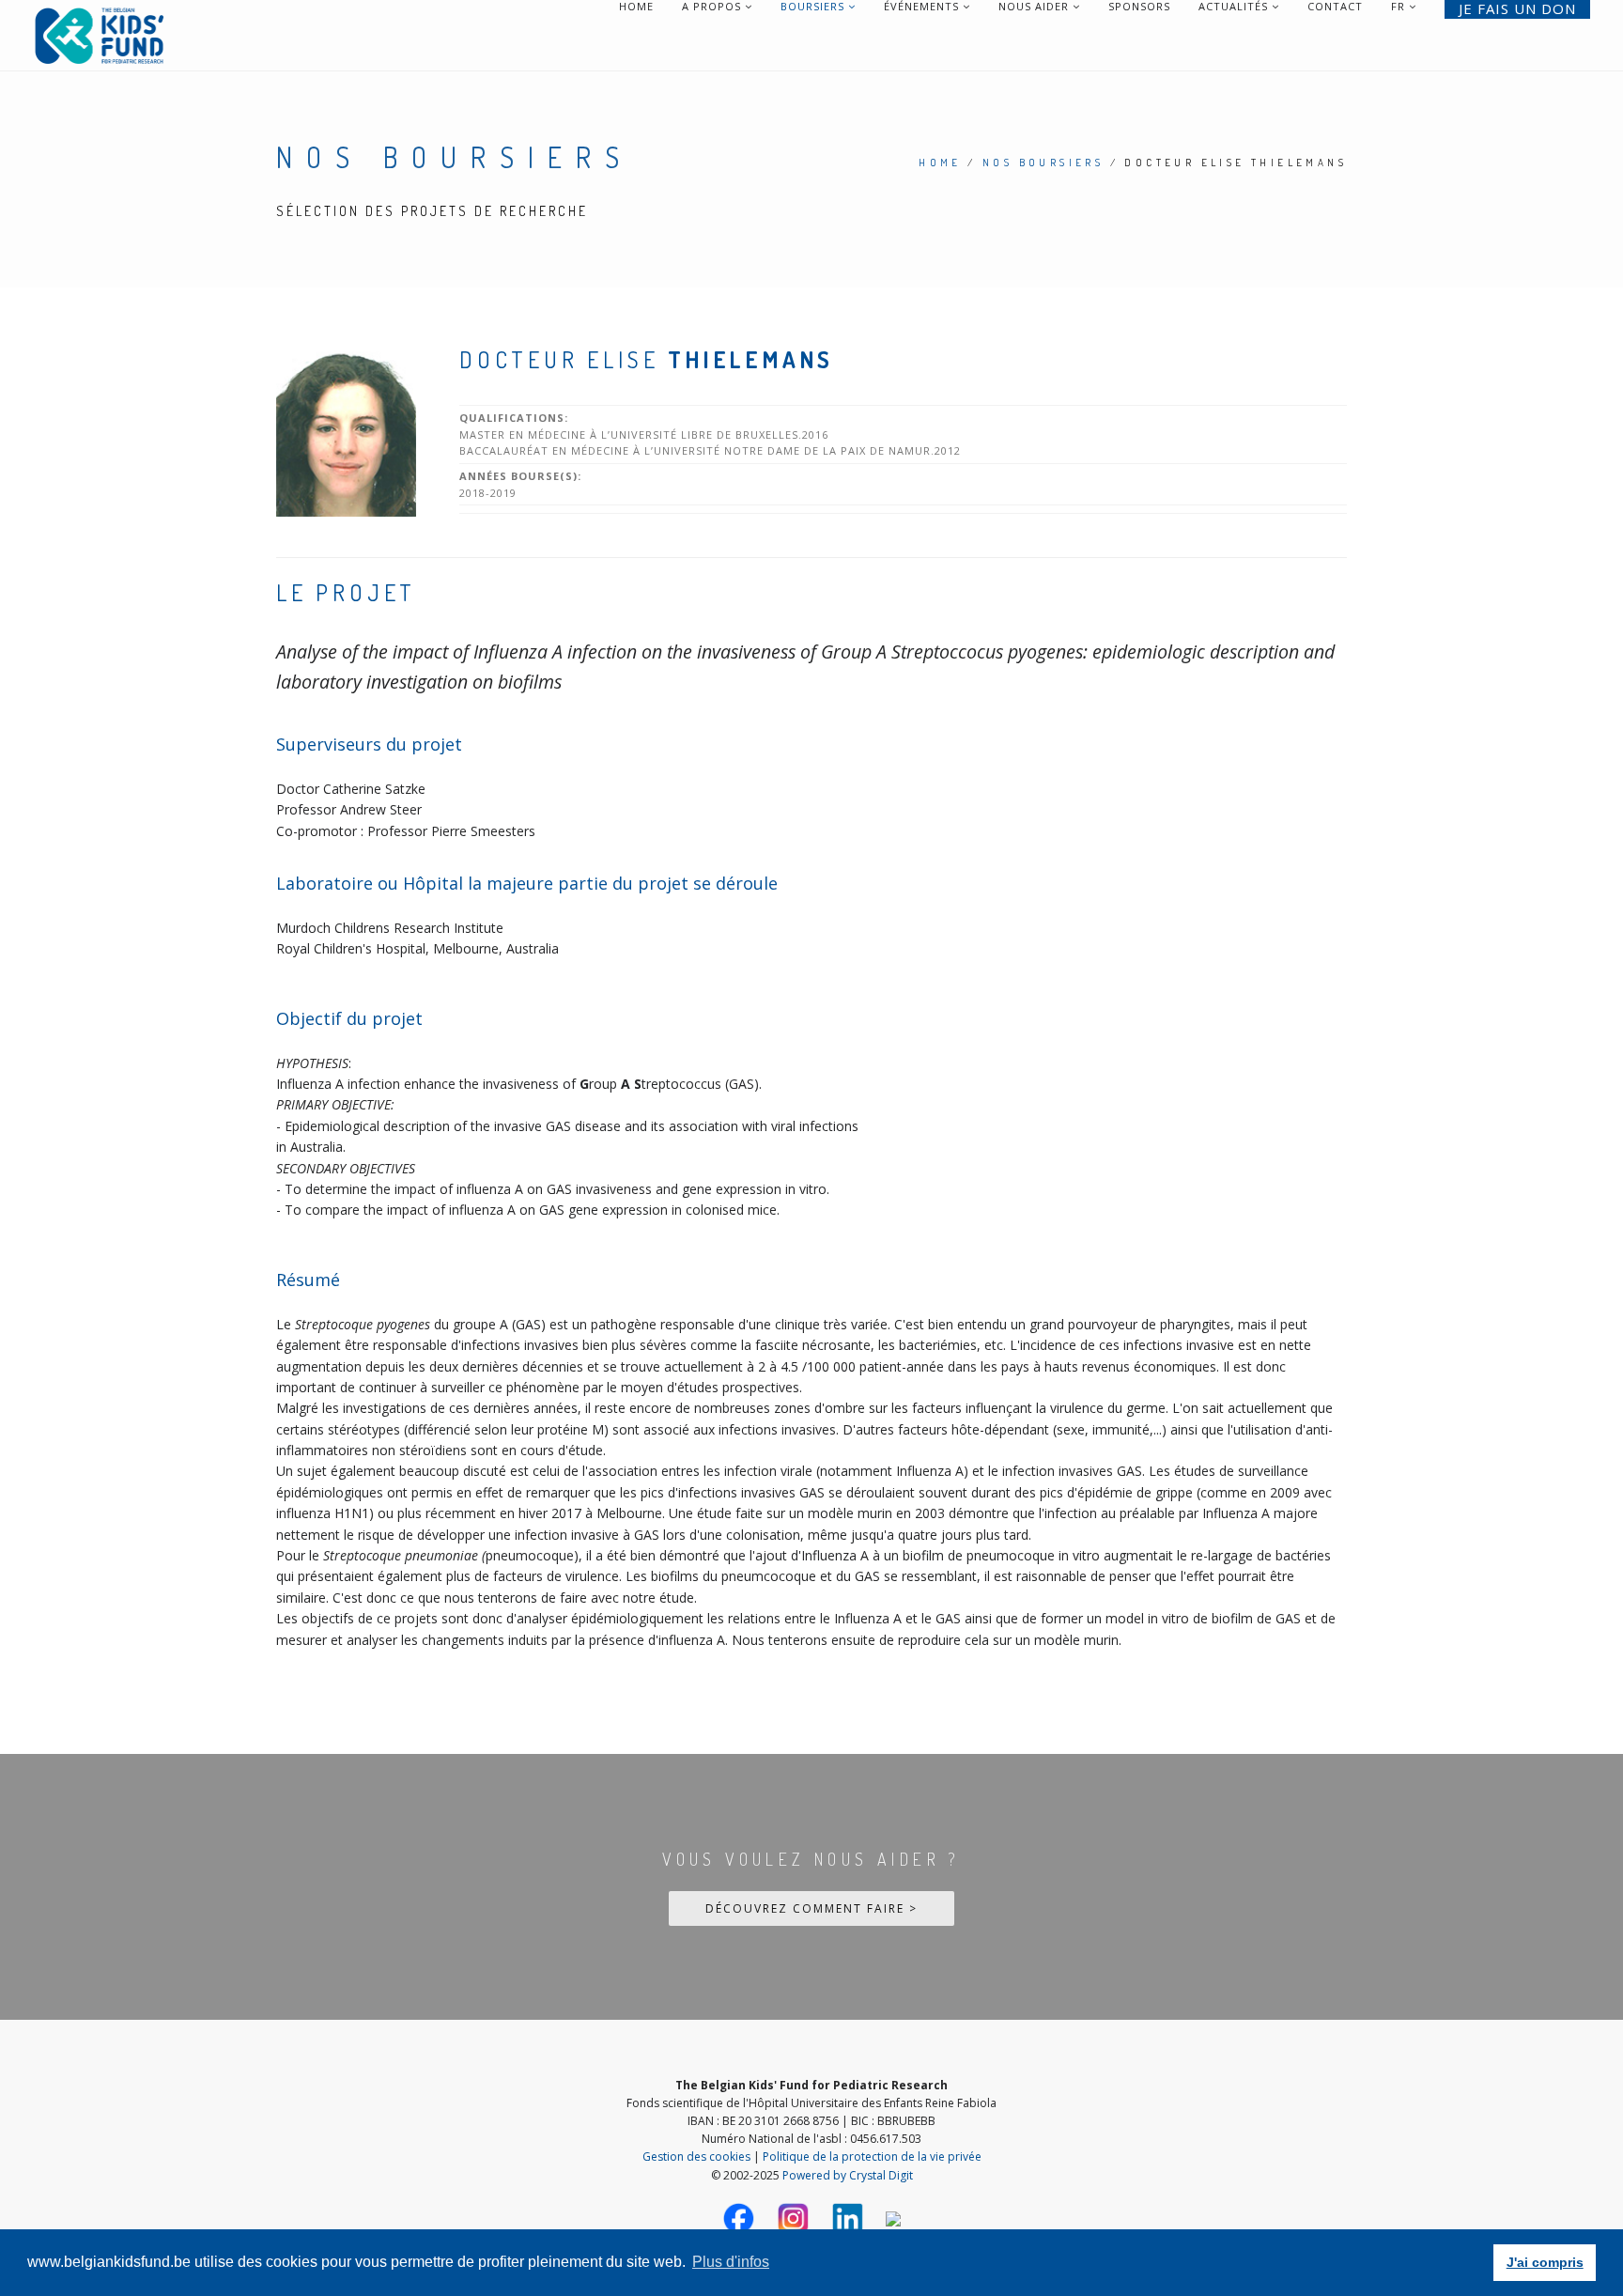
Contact (1335, 7)
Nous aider (1036, 7)
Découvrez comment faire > (811, 1908)
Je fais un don (1517, 9)
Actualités (1235, 7)
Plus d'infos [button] (731, 2262)
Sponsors (1139, 7)
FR (1398, 7)
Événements (923, 7)
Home (636, 7)
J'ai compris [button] (1545, 2262)
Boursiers (814, 7)
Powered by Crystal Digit (848, 2175)
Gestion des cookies (696, 2156)
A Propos (713, 7)
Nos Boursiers (1043, 163)
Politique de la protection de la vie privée (872, 2156)
